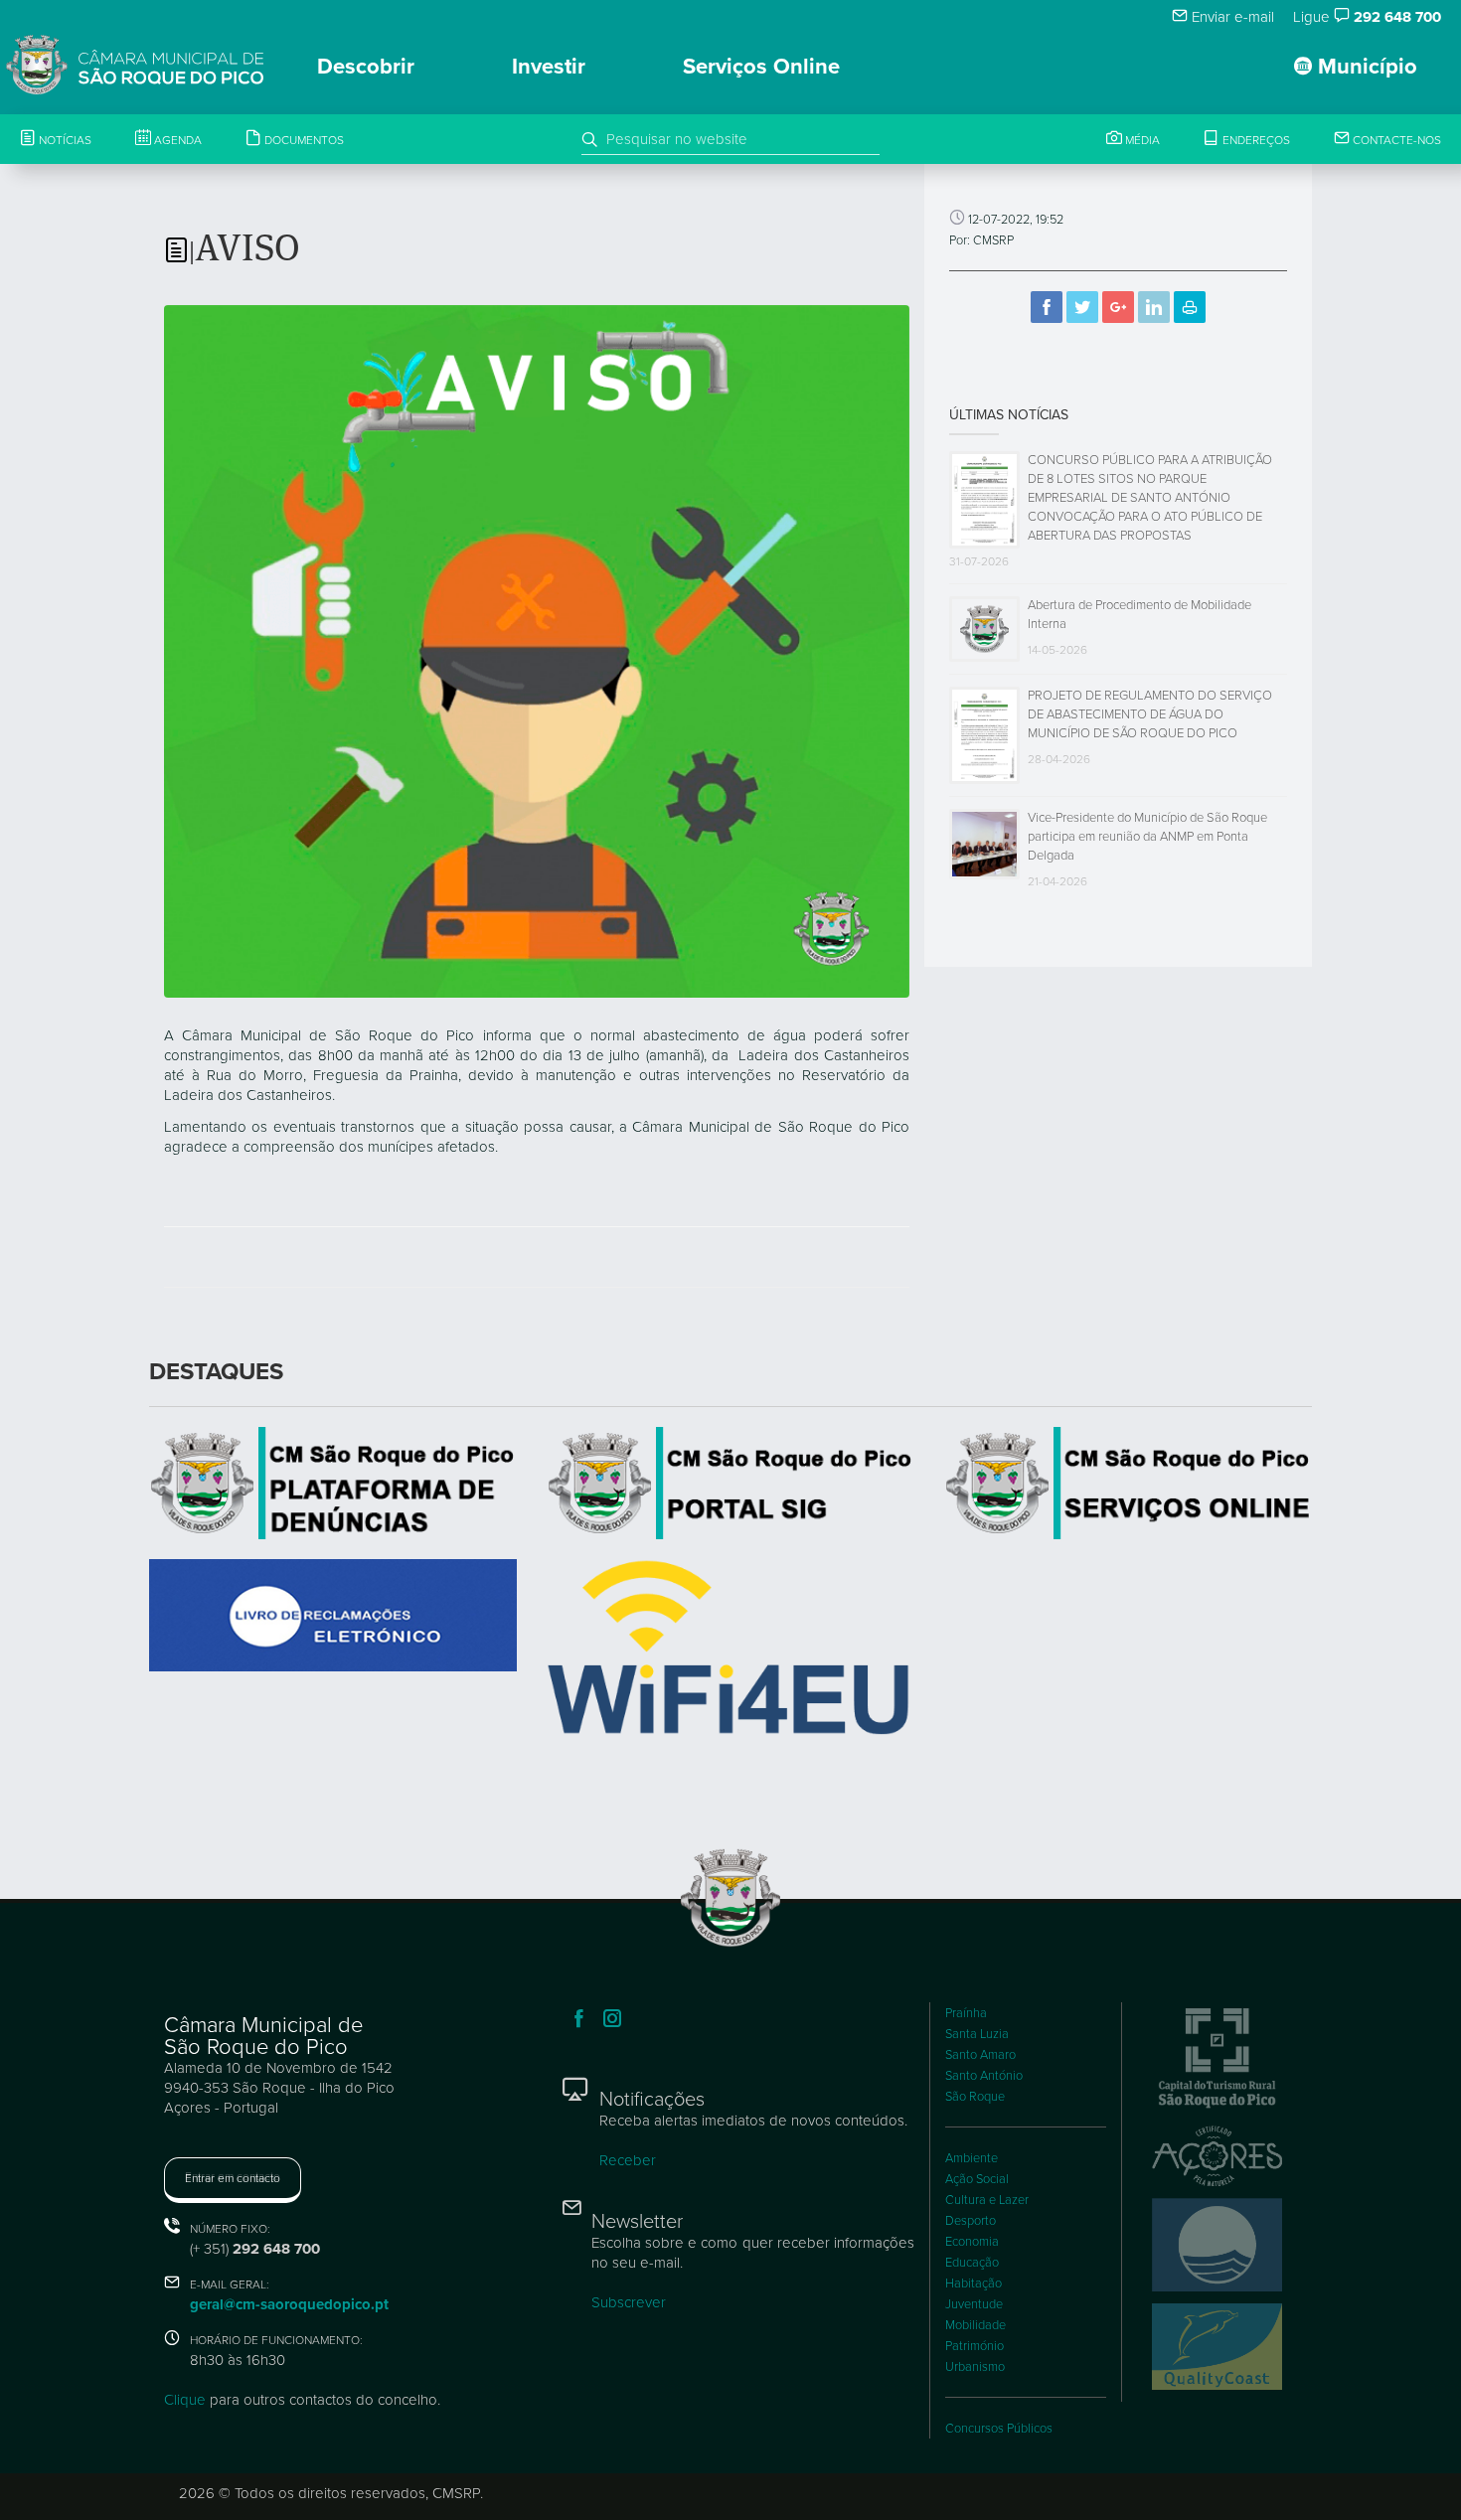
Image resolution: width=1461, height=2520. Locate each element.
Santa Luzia (977, 2034)
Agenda (176, 140)
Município (1365, 67)
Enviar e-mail (1231, 17)
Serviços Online (761, 67)
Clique (185, 2400)
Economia (972, 2242)
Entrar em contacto (233, 2178)
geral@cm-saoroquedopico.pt (289, 2304)
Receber (628, 2160)
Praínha (966, 2013)
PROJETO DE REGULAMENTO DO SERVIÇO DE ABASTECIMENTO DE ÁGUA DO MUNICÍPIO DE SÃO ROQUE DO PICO (1150, 714)
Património (974, 2346)
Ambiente (972, 2158)
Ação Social (977, 2179)
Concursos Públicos (999, 2429)
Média (1141, 140)
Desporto (971, 2221)
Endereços (1255, 140)
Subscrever (629, 2302)
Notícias (64, 140)
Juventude (974, 2304)
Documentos (303, 140)
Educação (972, 2263)
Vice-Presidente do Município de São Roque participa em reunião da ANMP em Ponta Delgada (1147, 837)
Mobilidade (975, 2325)
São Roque (975, 2097)
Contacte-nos (1395, 140)
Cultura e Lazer (987, 2200)
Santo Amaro (980, 2055)
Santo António (984, 2076)
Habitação (974, 2284)
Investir (549, 67)
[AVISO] (537, 650)
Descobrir (366, 67)
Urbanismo (975, 2367)
